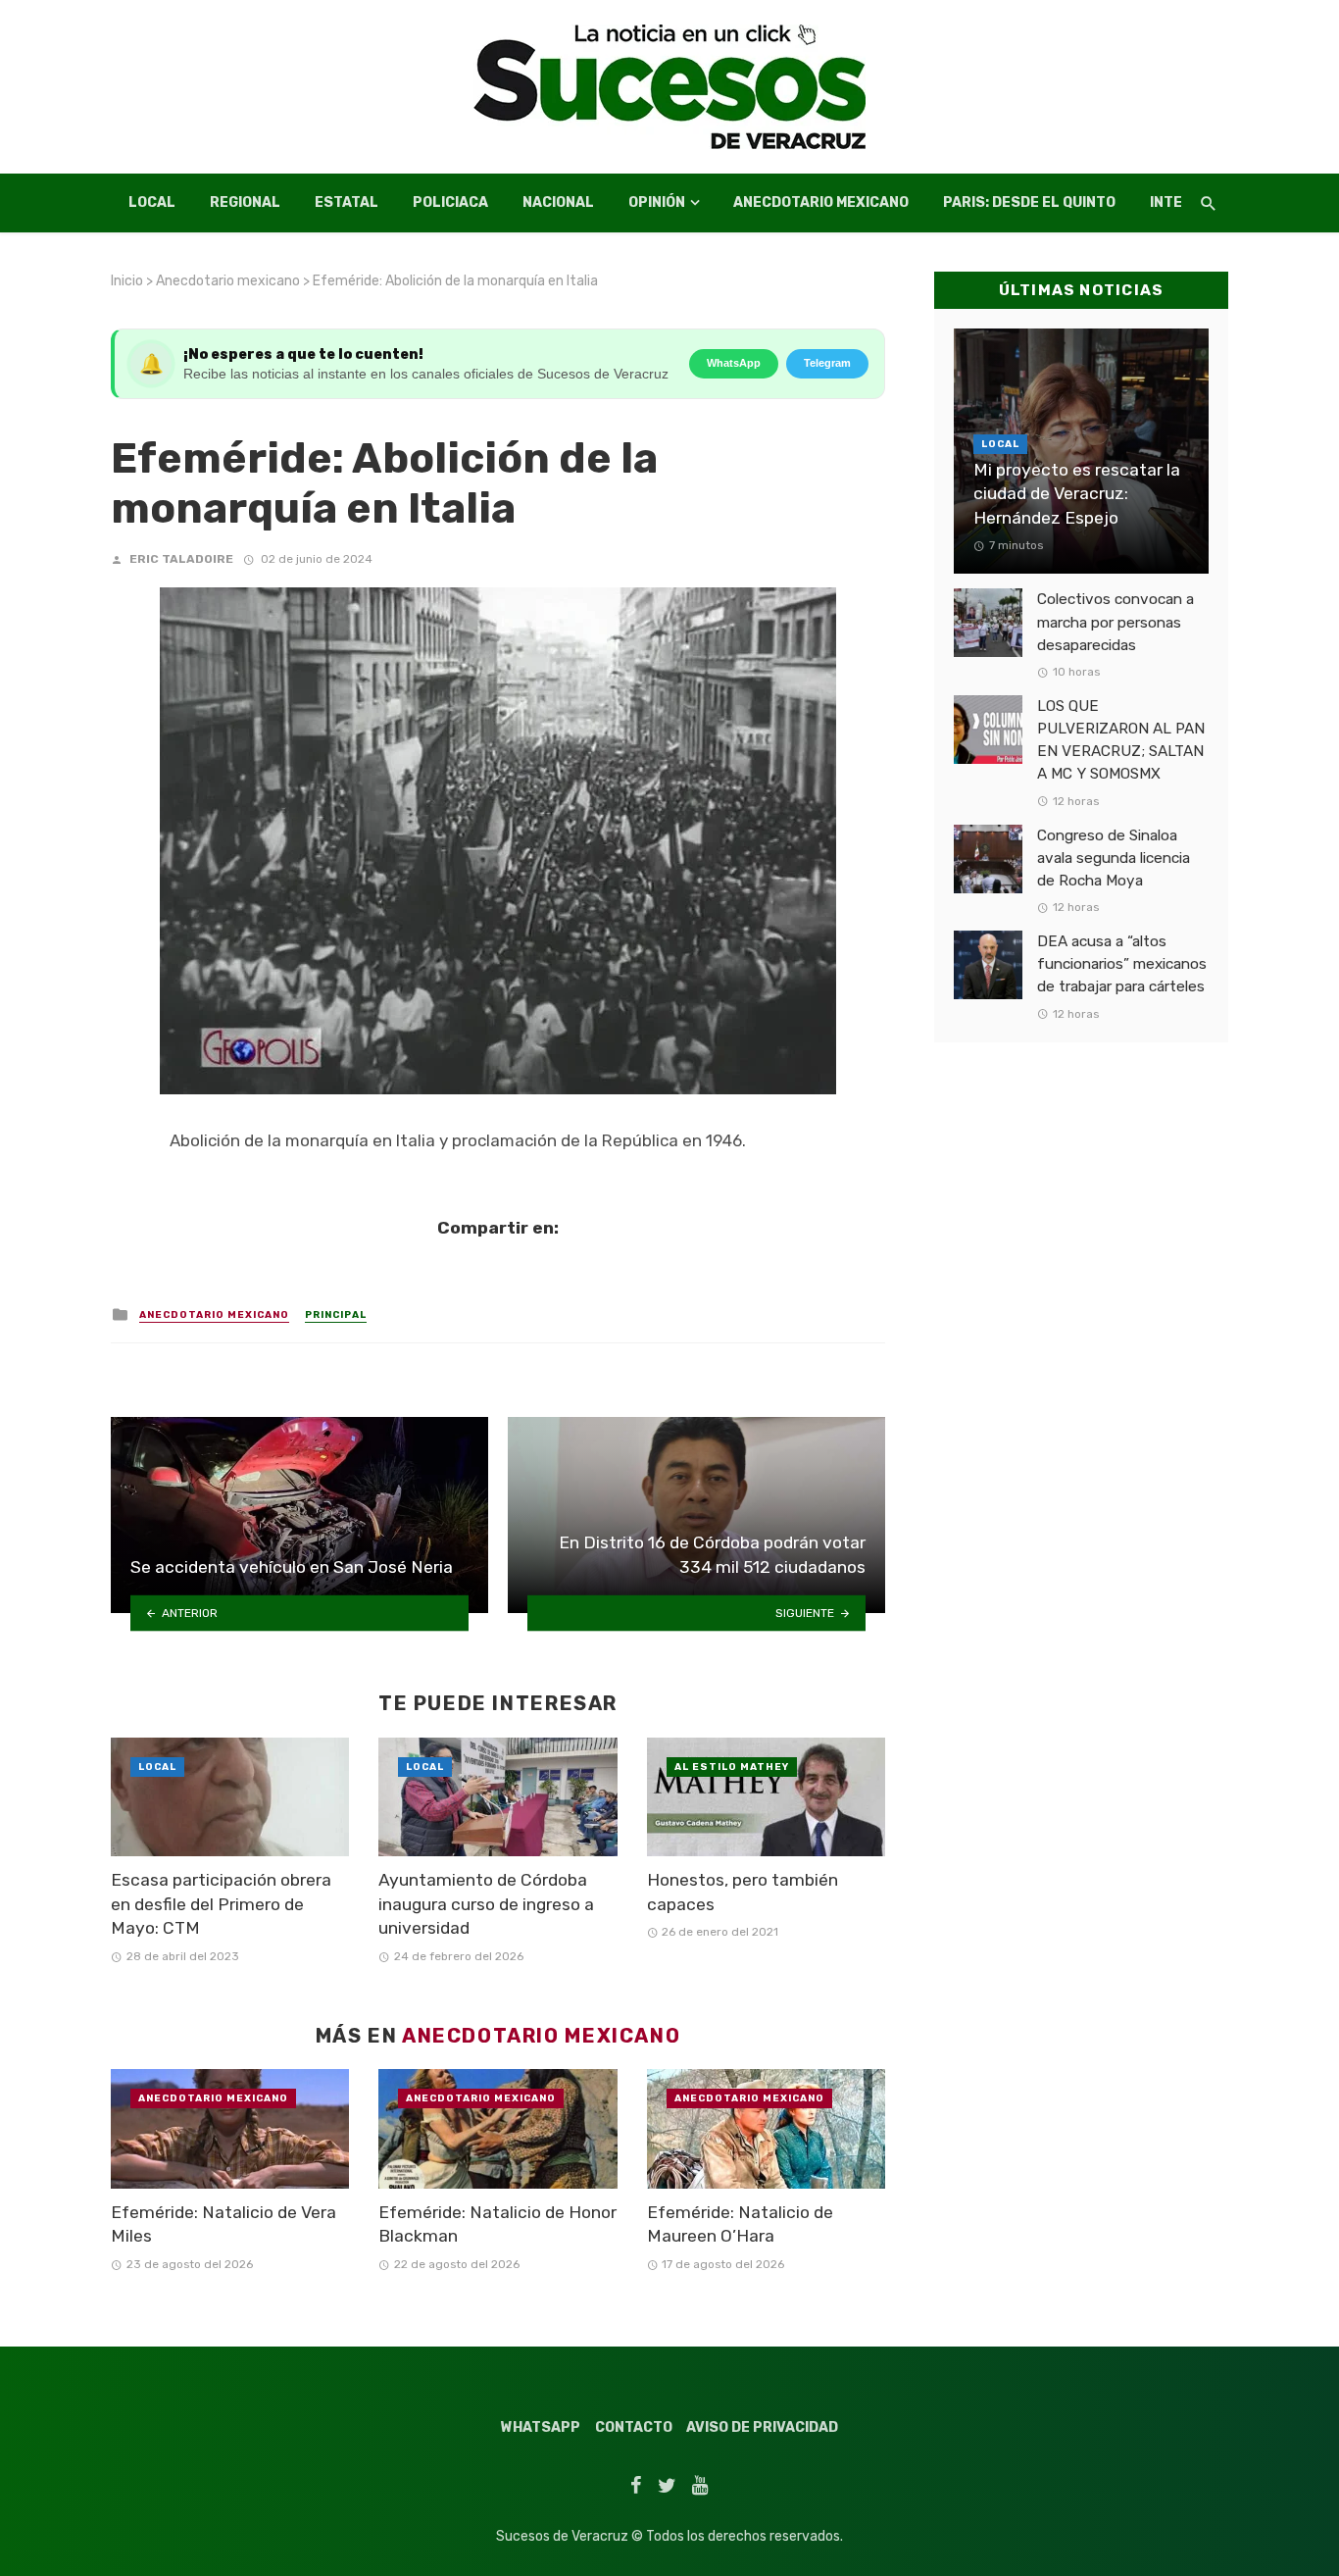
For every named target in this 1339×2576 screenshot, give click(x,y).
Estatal (347, 202)
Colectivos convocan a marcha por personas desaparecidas (1116, 622)
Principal (336, 1315)
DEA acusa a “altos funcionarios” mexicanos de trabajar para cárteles (1122, 964)
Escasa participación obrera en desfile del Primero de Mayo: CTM (221, 1904)
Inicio (127, 281)
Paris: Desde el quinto (1029, 202)
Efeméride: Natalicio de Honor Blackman (497, 2224)
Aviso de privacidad (762, 2427)
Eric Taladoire (181, 559)
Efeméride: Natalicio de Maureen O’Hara (740, 2224)
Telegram (827, 363)
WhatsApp (734, 363)
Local (152, 202)
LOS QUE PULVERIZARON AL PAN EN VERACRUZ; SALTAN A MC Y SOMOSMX (1121, 740)
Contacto (634, 2427)
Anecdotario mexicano (821, 202)
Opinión (657, 202)
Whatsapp (541, 2427)
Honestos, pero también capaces (743, 1892)
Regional (245, 202)
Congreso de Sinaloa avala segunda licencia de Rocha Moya (1114, 858)
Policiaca (450, 202)
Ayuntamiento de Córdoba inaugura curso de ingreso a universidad (486, 1904)
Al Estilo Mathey (732, 1767)
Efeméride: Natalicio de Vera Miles (223, 2224)
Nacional (558, 202)
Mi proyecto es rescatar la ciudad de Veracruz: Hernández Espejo (1077, 494)
